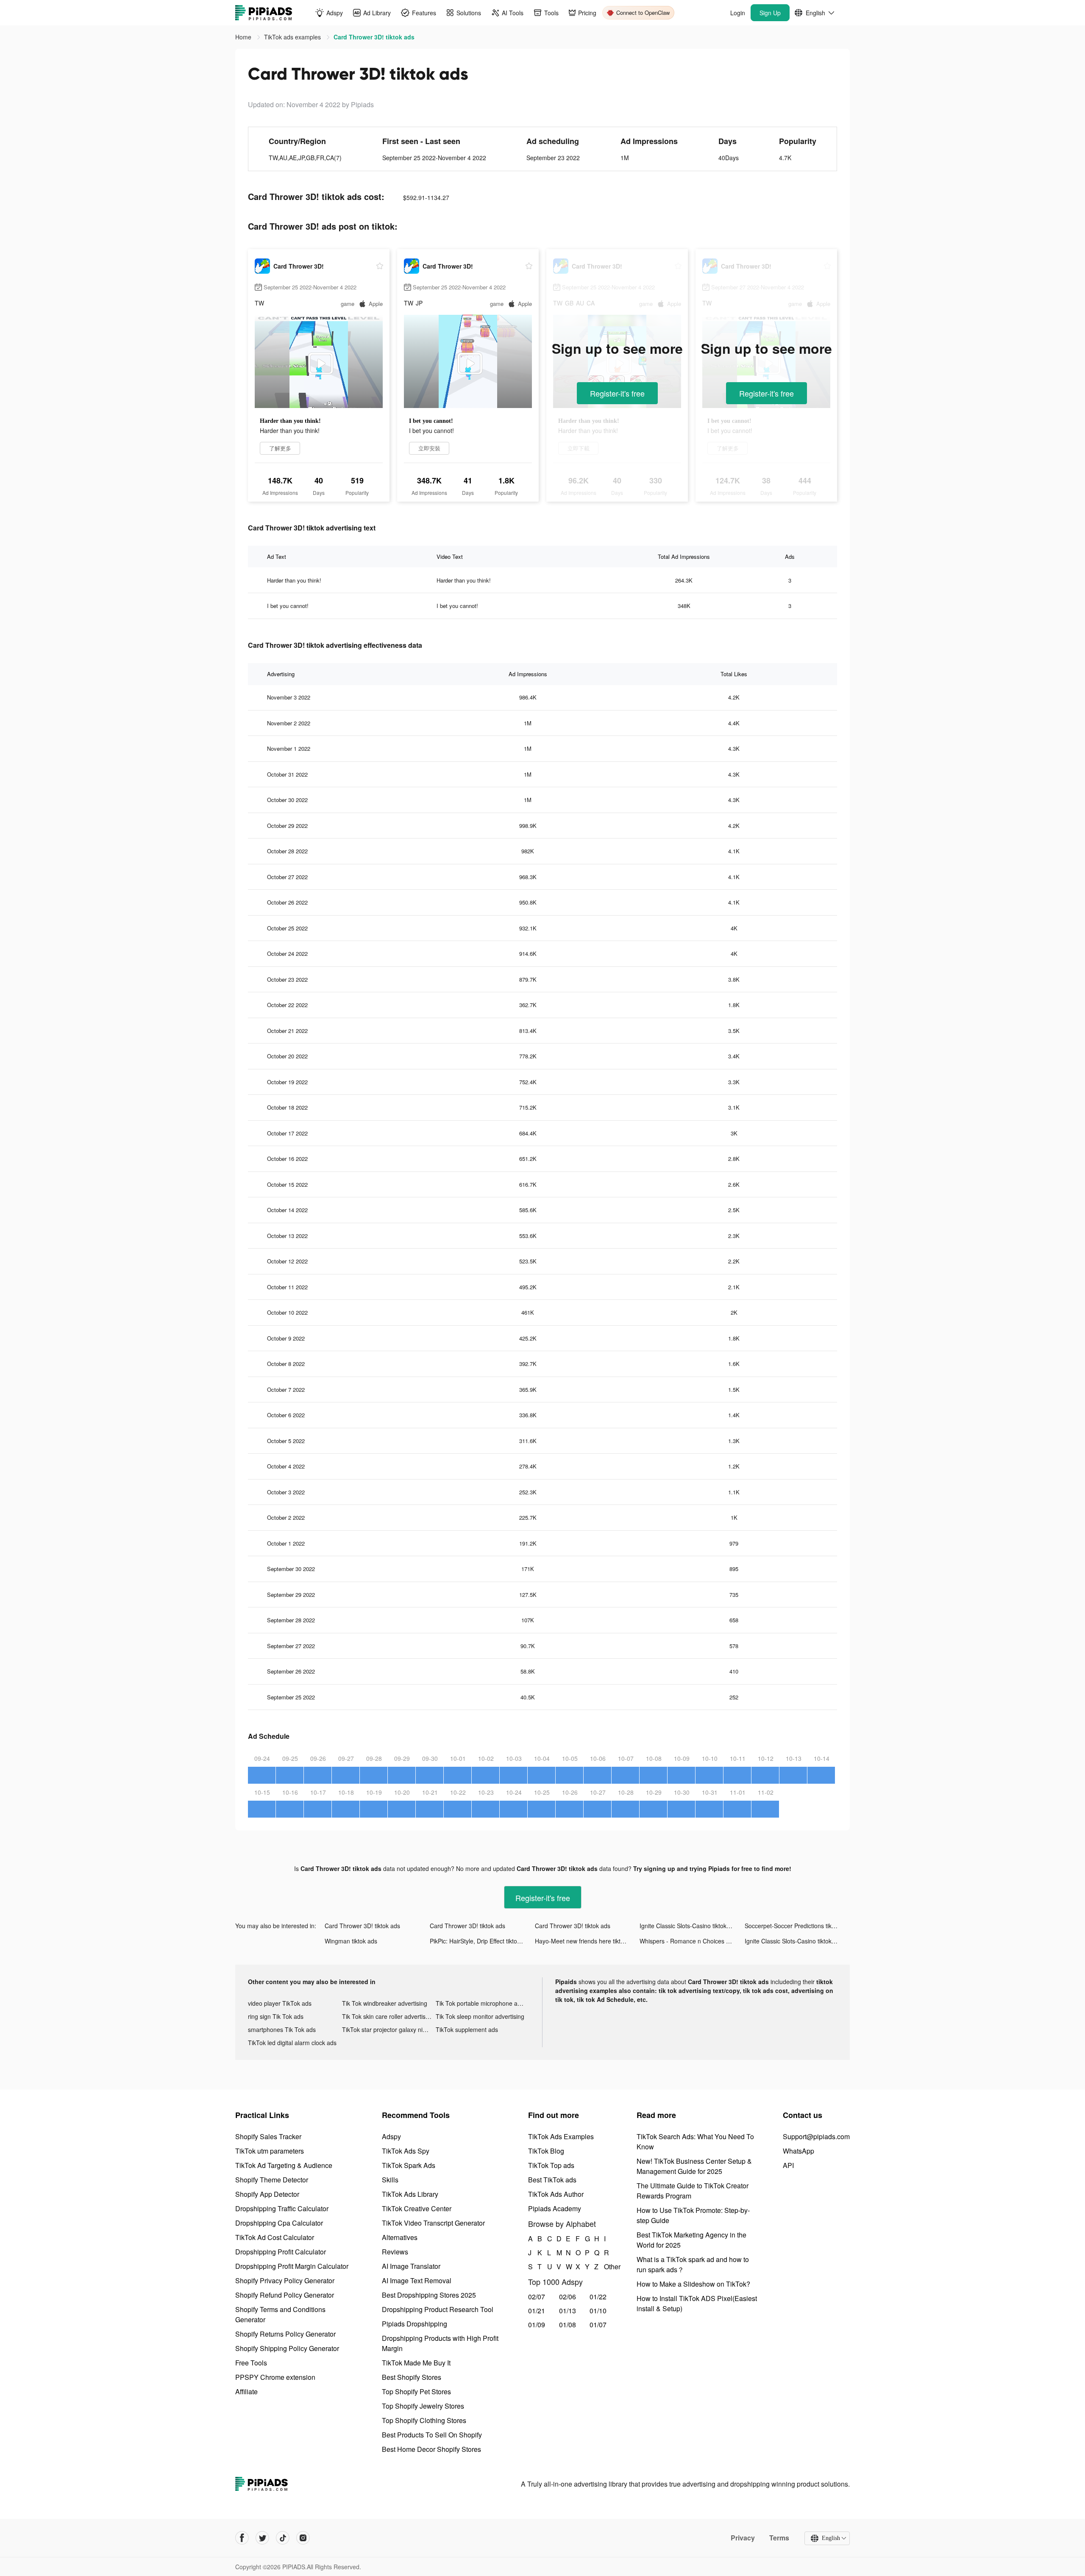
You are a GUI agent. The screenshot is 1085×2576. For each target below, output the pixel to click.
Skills (390, 2180)
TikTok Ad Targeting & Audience (284, 2165)
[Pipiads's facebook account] (242, 2538)
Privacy (743, 2538)
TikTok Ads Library (410, 2194)
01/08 (568, 2325)
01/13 (568, 2311)
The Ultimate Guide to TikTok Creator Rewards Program (693, 2191)
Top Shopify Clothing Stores (424, 2420)
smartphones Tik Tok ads (282, 2029)
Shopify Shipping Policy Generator (287, 2348)
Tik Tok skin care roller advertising (388, 2016)
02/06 (568, 2297)
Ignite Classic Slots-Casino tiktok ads (689, 1926)
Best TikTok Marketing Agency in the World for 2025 (691, 2240)
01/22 (598, 2297)
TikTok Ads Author (556, 2194)
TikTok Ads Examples (561, 2136)
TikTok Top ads (551, 2165)
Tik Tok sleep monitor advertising (480, 2016)
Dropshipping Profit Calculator (281, 2252)
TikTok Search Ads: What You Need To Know (695, 2142)
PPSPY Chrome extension (275, 2377)
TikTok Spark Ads (409, 2165)
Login (738, 13)
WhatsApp (798, 2151)
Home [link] (244, 37)
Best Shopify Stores (412, 2377)
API (788, 2165)
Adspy (391, 2136)
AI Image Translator (411, 2266)
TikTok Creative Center (417, 2208)
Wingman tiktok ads (351, 1941)
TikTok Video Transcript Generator (433, 2223)
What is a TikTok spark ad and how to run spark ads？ (693, 2264)
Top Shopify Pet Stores (416, 2391)
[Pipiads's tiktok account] (283, 2538)
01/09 (537, 2325)
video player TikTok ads (280, 2003)
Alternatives (400, 2237)
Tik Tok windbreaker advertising (385, 2003)
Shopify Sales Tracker (268, 2136)
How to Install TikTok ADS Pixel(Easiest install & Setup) (697, 2303)
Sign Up (770, 13)
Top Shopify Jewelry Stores (423, 2406)
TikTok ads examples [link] (293, 37)
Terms (779, 2538)
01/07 (598, 2325)
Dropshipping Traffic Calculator (282, 2208)
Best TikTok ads (552, 2180)
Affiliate (246, 2391)
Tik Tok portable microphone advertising (483, 2003)
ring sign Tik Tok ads (276, 2016)
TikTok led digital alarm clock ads (292, 2043)
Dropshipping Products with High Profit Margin (440, 2343)
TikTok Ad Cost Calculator (275, 2237)
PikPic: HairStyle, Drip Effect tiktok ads (481, 1941)
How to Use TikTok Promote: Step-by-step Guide (693, 2215)
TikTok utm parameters (270, 2151)
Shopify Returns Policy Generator (285, 2334)
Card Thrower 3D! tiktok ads (362, 1926)
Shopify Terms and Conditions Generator (280, 2314)
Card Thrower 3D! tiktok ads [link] (374, 37)
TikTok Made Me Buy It (416, 2363)
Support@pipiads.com (816, 2136)
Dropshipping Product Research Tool (438, 2309)
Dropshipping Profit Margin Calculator (292, 2266)
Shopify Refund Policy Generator (285, 2295)
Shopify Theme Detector (272, 2180)
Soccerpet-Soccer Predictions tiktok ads (797, 1926)
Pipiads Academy (555, 2208)
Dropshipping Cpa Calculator (279, 2223)
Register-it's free (617, 393)
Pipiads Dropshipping (415, 2324)
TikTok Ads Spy (406, 2151)
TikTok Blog (546, 2151)
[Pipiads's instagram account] (303, 2538)
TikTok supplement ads (467, 2029)
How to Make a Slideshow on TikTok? (693, 2284)
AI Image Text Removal (417, 2280)
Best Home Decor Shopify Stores (431, 2449)
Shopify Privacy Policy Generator (285, 2280)
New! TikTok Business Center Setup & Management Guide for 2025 (694, 2166)
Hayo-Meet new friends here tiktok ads (587, 1941)
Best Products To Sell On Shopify (432, 2435)
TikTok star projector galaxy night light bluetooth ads (389, 2029)
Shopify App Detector (267, 2194)
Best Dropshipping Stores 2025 (429, 2295)
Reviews (395, 2252)
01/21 (537, 2311)
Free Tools (251, 2363)
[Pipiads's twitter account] (262, 2538)
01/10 (598, 2311)
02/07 (537, 2297)
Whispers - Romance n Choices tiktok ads (692, 1941)
